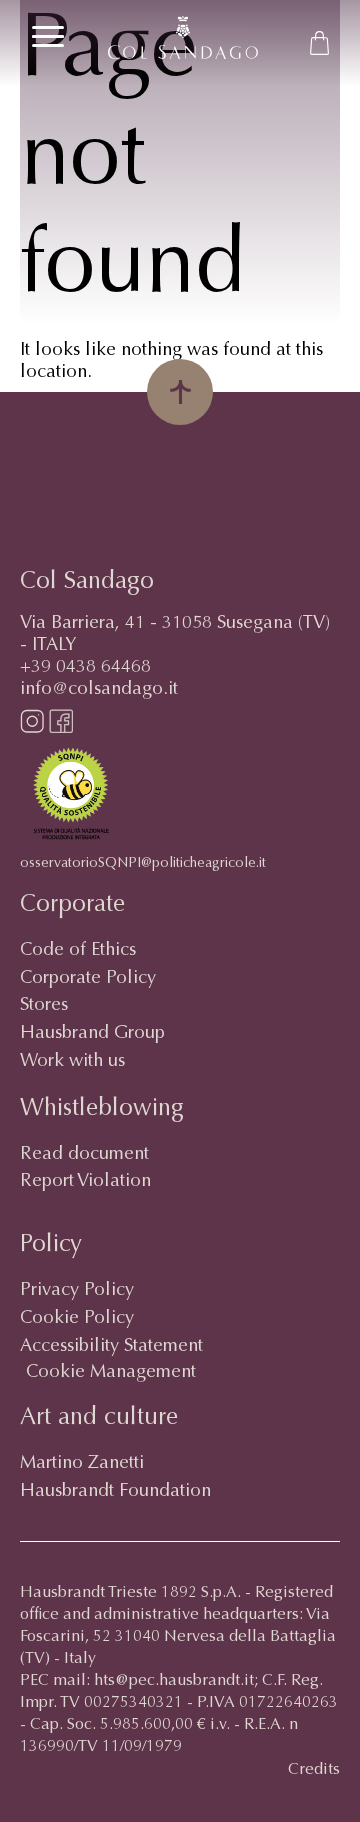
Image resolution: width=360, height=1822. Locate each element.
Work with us (72, 1062)
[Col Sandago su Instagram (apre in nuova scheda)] (32, 729)
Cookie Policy (77, 1319)
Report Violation (85, 1182)
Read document (84, 1155)
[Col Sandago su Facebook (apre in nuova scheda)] (61, 729)
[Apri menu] (48, 36)
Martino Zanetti (82, 1464)
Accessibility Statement (111, 1347)
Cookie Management (111, 1373)
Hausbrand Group (92, 1034)
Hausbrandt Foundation (115, 1492)
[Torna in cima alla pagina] (180, 392)
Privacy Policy (77, 1291)
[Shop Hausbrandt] (320, 43)
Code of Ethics (78, 951)
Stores (44, 1006)
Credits (314, 1770)
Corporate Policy (88, 979)
